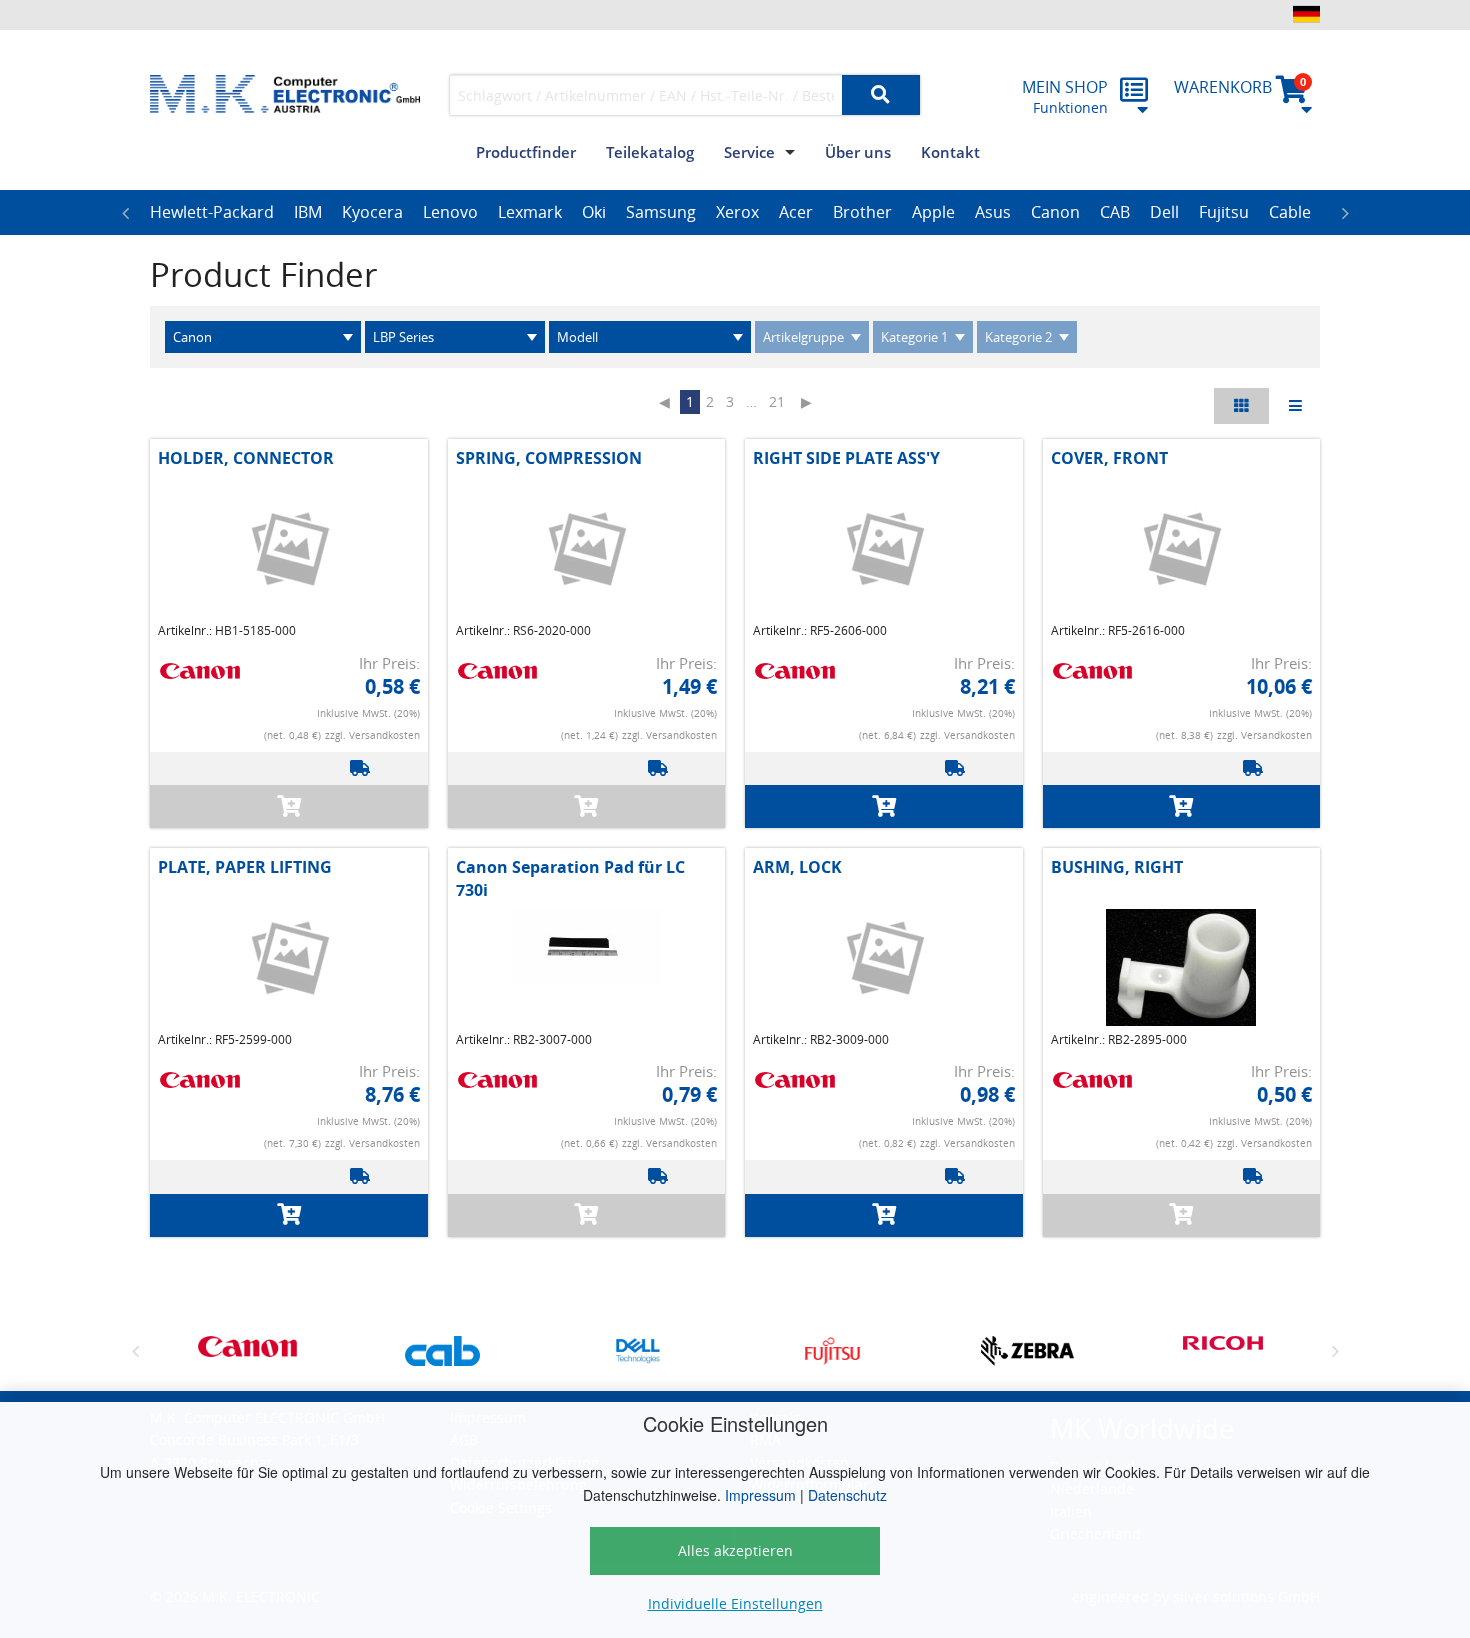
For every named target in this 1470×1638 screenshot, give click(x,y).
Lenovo (450, 212)
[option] (212, 213)
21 (777, 401)
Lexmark (530, 212)
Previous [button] (125, 213)
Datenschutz (847, 1495)
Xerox (737, 212)
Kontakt (950, 152)
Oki (594, 212)
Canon (1055, 212)
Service (749, 152)
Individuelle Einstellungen (735, 1603)
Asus (993, 212)
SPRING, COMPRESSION (549, 458)
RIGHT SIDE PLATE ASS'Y (846, 458)
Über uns (858, 152)
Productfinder (526, 152)
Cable (1290, 212)
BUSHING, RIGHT (1117, 867)
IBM (308, 212)
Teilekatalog (650, 152)
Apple (933, 212)
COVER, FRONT (1109, 458)
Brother (862, 212)
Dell (1164, 212)
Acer (796, 212)
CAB (1115, 212)
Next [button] (1345, 213)
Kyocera (372, 212)
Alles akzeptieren (735, 1550)
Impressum (760, 1495)
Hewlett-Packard (212, 212)
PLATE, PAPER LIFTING (245, 867)
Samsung (661, 212)
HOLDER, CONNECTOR (246, 458)
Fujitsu (1224, 212)
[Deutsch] (1306, 14)
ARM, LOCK (797, 867)
